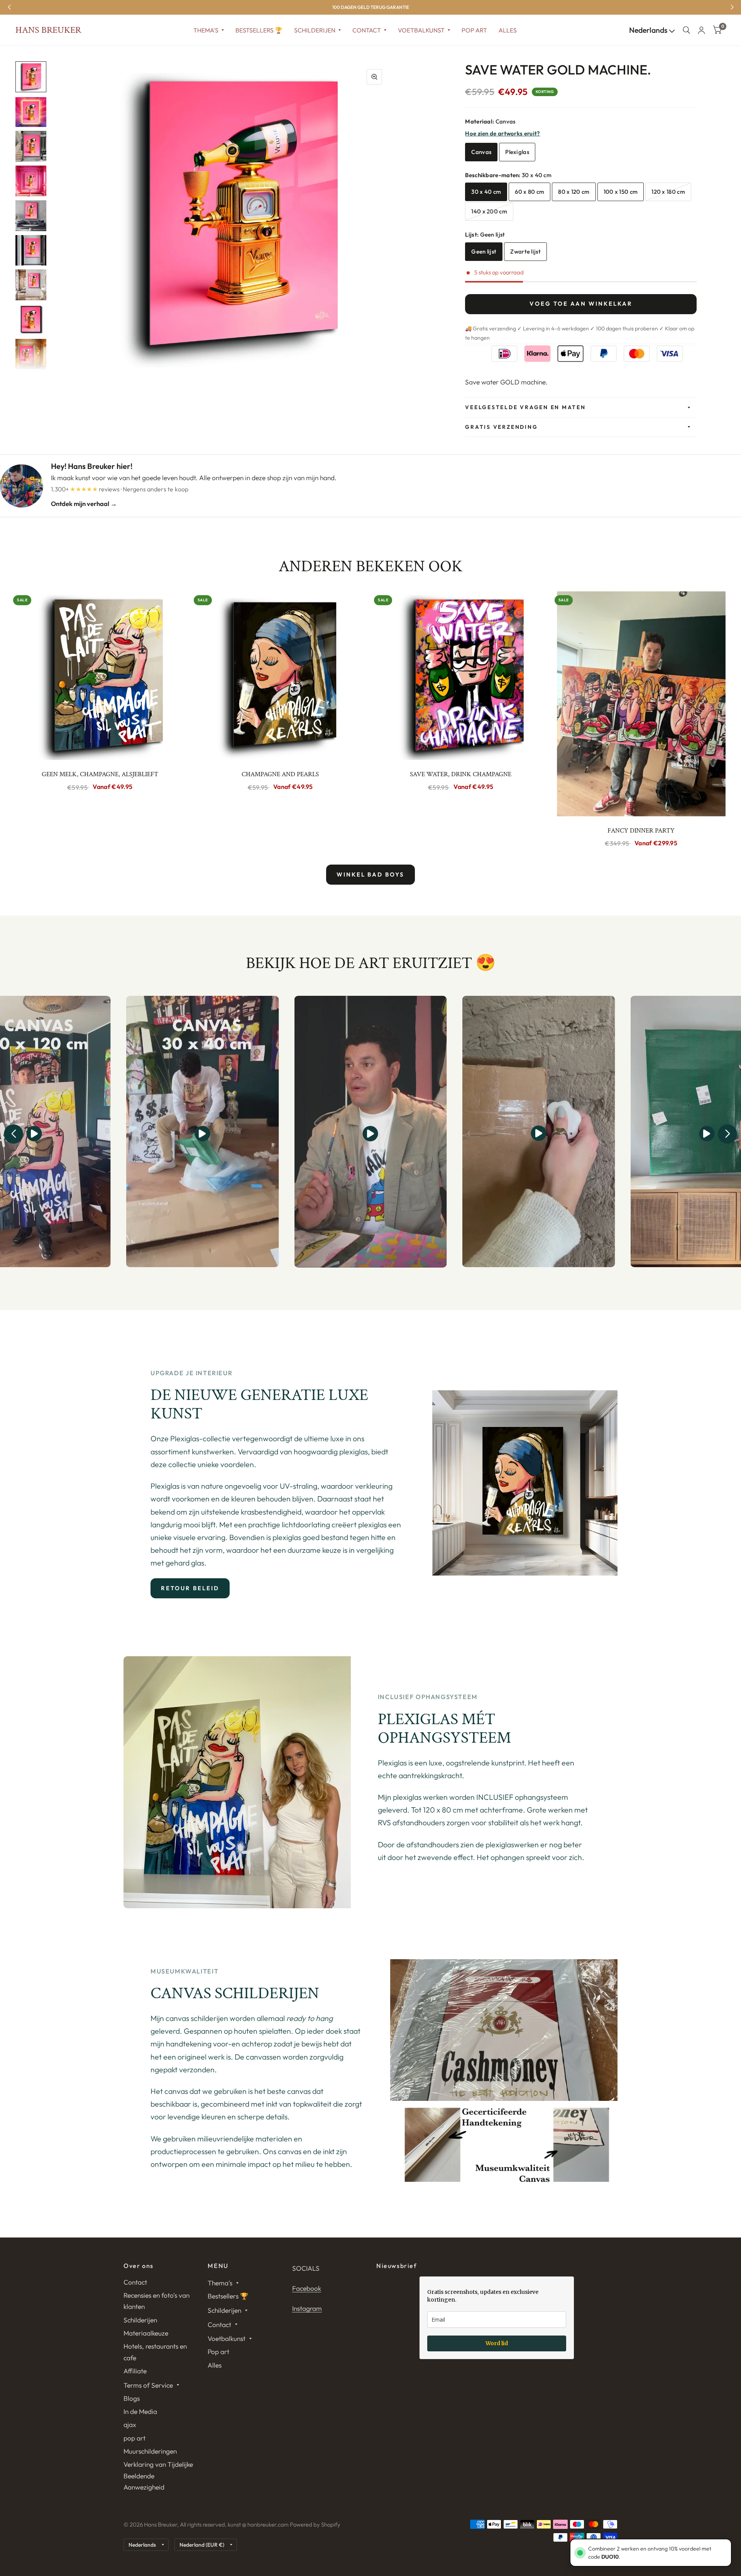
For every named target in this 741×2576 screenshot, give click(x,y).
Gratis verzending (501, 427)
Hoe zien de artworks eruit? (502, 133)
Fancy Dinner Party (641, 831)
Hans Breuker (48, 30)
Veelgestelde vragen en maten (525, 407)
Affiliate (135, 2371)
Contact (367, 30)
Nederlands (649, 30)
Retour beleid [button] (190, 1588)
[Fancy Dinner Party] (641, 704)
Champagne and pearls (280, 774)
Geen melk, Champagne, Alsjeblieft (100, 774)
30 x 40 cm (486, 192)
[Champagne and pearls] (281, 676)
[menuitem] (209, 30)
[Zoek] (686, 30)
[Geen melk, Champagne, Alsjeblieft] (100, 676)
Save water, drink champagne (461, 774)
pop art (134, 2438)
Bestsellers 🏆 (259, 30)
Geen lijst (484, 251)
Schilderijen (315, 30)
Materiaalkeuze (146, 2333)
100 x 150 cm (621, 192)
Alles (508, 30)
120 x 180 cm (668, 192)
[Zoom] (374, 77)
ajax (130, 2425)
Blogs (132, 2398)
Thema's (206, 30)
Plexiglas (517, 152)
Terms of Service (148, 2385)
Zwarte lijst (525, 251)
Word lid (497, 2343)
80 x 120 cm (574, 192)
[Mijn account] (701, 30)
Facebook (307, 2288)
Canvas (481, 152)
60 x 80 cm (530, 192)
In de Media (140, 2411)
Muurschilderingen (150, 2451)
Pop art (474, 30)
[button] (14, 1134)
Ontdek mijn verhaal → (84, 504)
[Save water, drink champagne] (461, 676)
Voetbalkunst (421, 30)
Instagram (307, 2308)
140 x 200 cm (489, 211)
